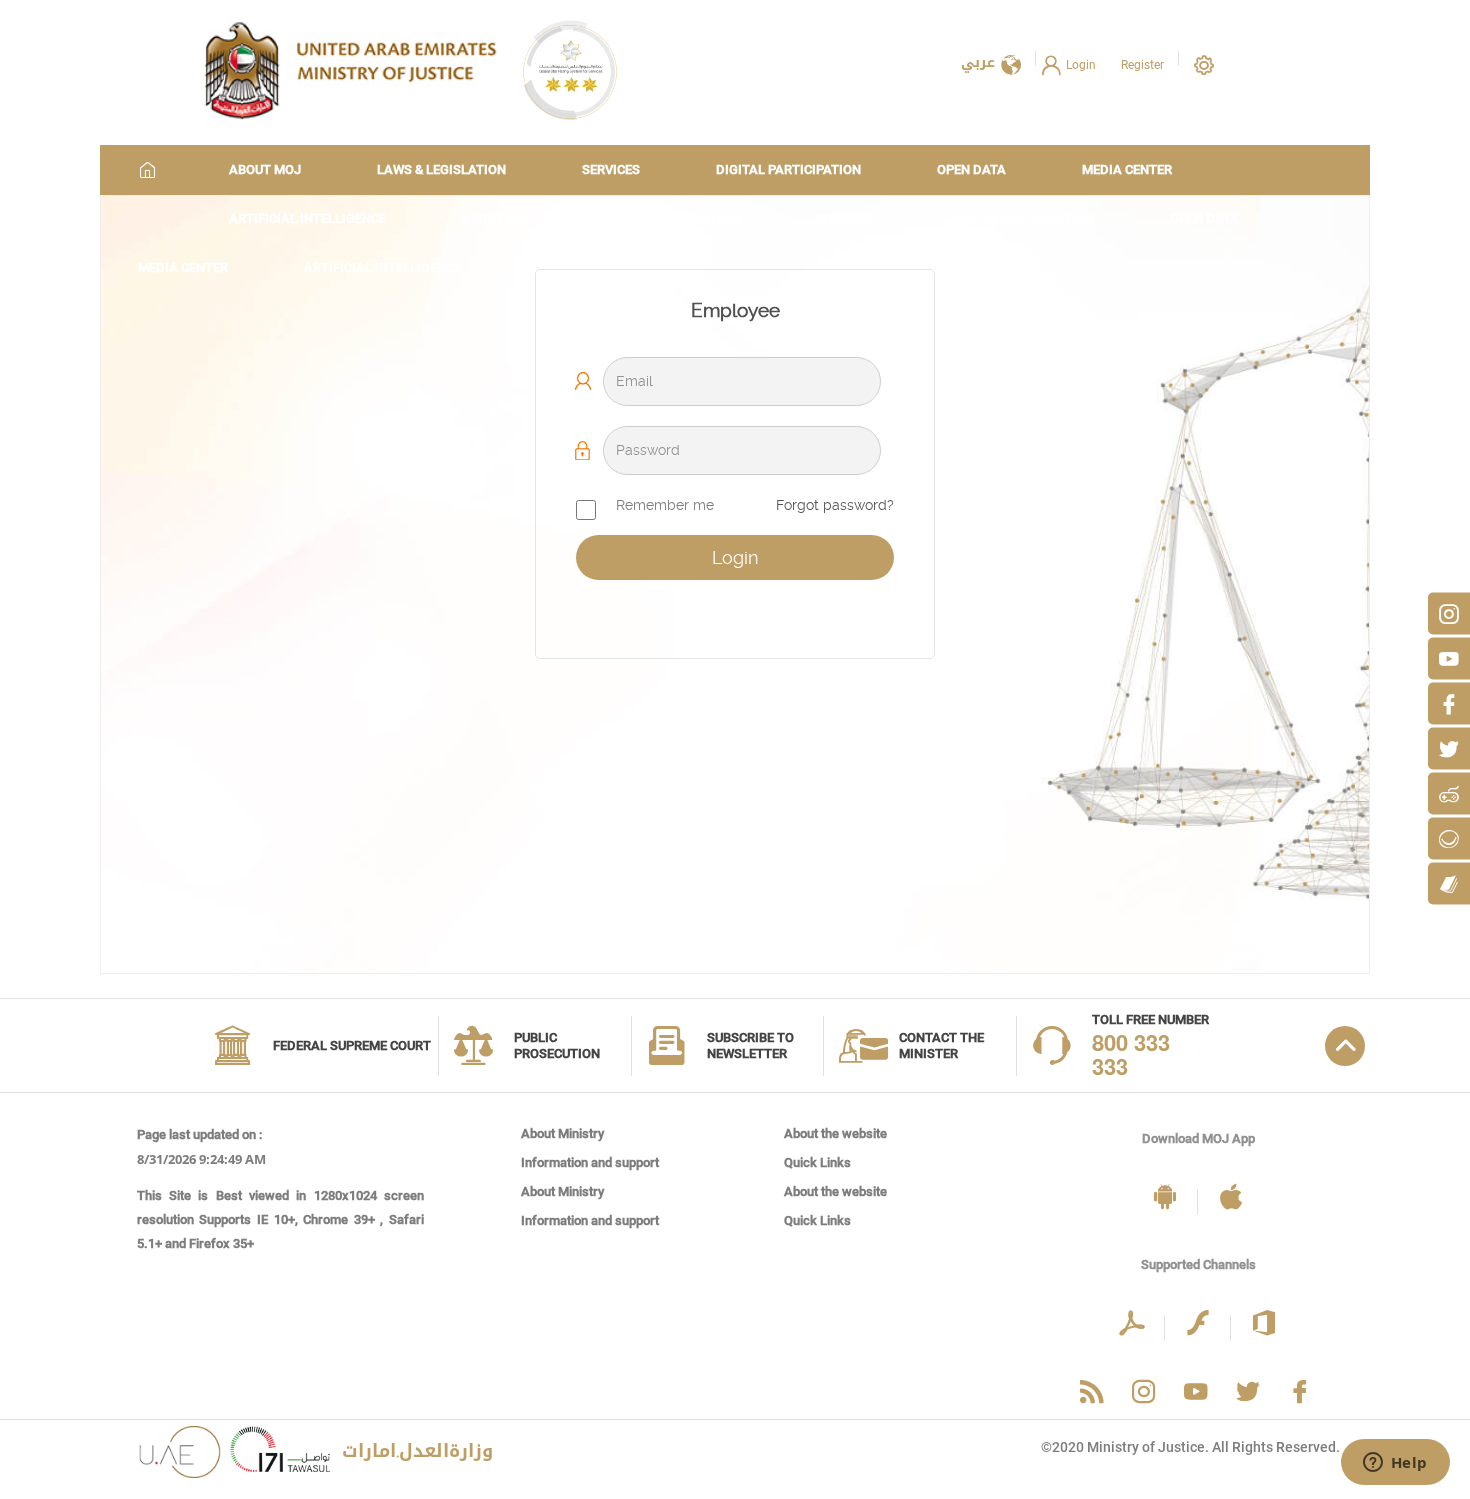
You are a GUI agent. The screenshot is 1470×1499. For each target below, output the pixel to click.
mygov (180, 1456)
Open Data (971, 169)
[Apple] (1231, 1198)
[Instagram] (1449, 613)
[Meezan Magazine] (1449, 883)
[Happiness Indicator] (1449, 838)
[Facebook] (1449, 703)
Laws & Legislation (441, 169)
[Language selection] (1011, 67)
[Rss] (1092, 1393)
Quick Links (817, 1162)
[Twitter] (1449, 748)
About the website (835, 1133)
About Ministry (562, 1133)
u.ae (280, 1456)
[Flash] (1198, 1324)
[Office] (1264, 1324)
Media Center (1127, 169)
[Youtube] (1449, 658)
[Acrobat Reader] (1132, 1324)
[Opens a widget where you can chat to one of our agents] (1395, 1464)
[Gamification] (1449, 793)
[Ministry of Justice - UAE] (350, 70)
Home (148, 169)
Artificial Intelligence (307, 218)
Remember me (665, 505)
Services (611, 169)
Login (1081, 65)
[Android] (1165, 1198)
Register (1142, 65)
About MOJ (265, 169)
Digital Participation (788, 169)
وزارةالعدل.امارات (417, 1451)
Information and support (590, 1162)
